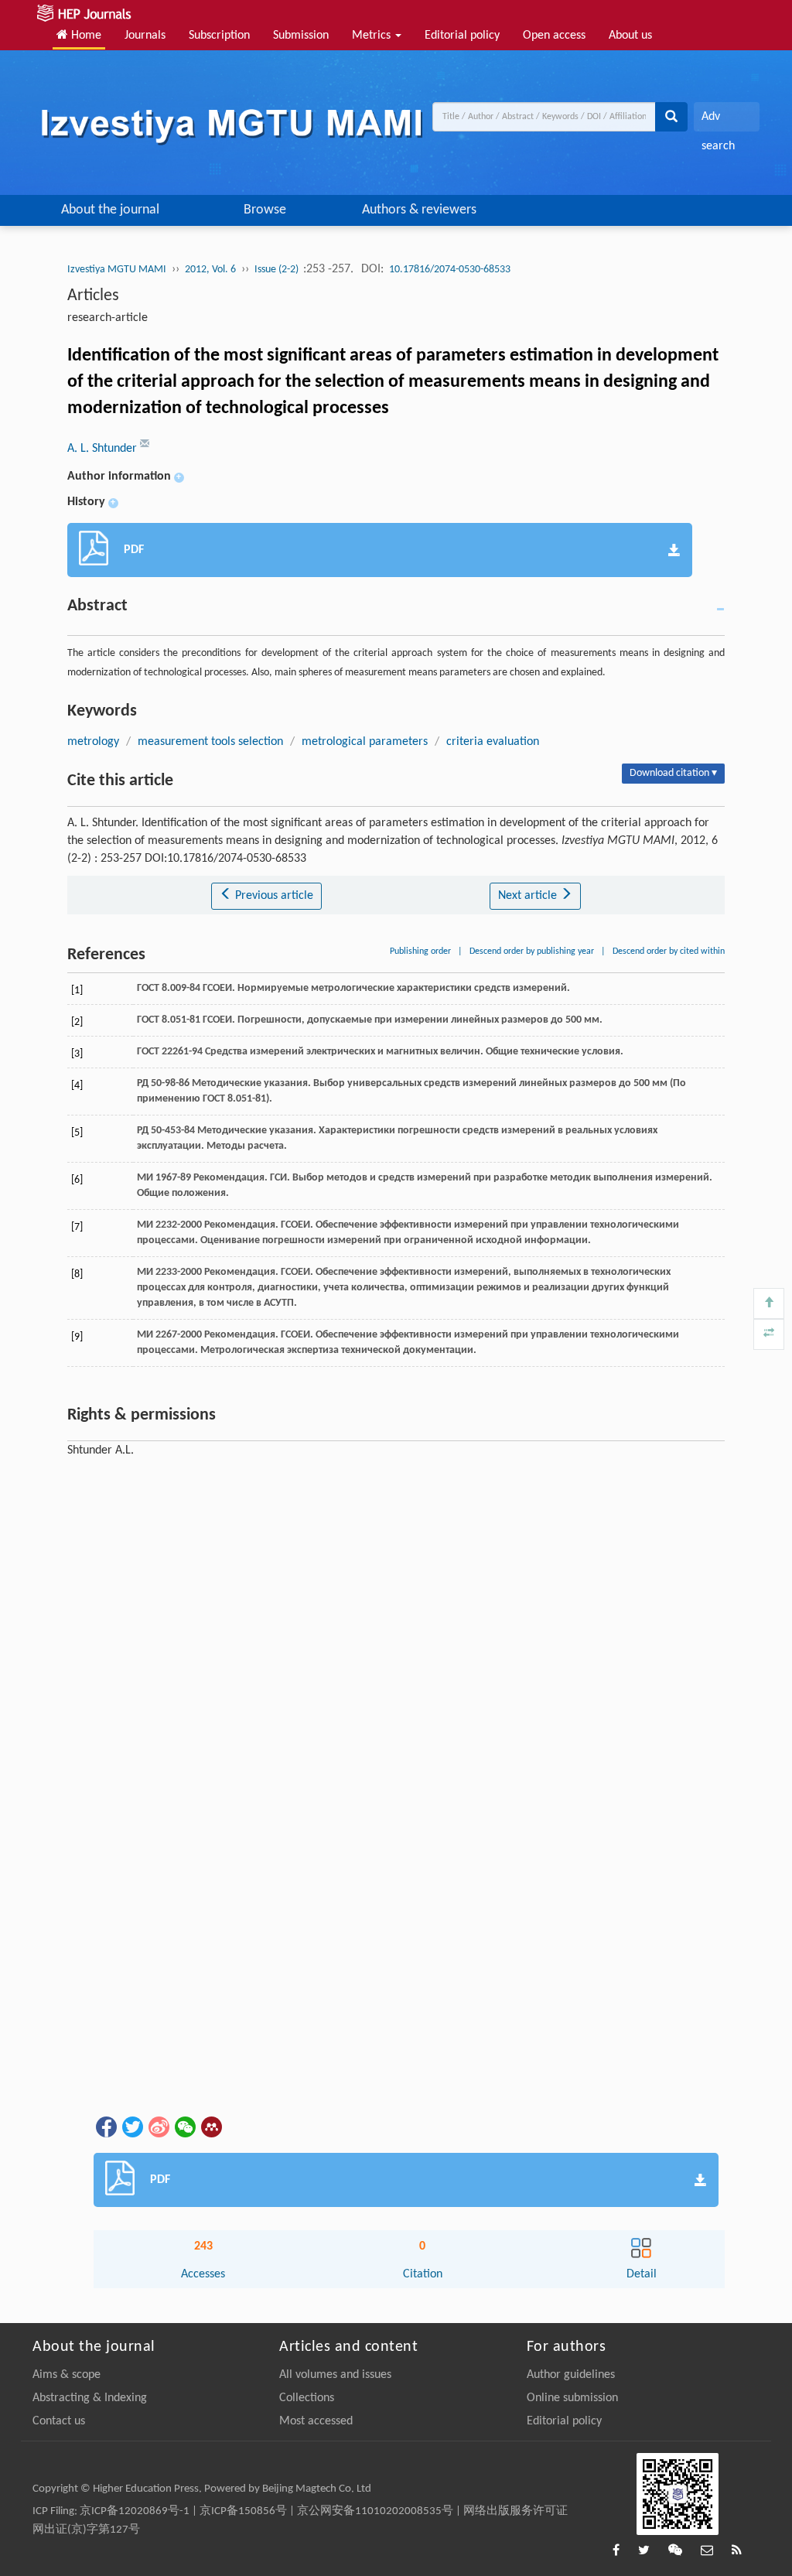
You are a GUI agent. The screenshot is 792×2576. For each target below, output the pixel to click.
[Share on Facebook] (105, 2127)
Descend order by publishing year (532, 951)
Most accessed (316, 2421)
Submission (301, 36)
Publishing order (420, 951)
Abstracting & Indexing (90, 2398)
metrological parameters (365, 742)
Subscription (219, 36)
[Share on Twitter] (131, 2127)
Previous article (273, 896)
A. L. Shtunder (104, 449)
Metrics (373, 36)
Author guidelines (571, 2375)
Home (85, 36)
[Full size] (769, 1334)
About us (630, 36)
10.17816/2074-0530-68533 (450, 270)
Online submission (572, 2398)
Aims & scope (67, 2375)
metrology (93, 742)
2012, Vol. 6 (210, 270)
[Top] (769, 1303)
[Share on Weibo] (158, 2127)
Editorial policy (462, 36)
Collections (307, 2398)
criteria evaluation (493, 742)
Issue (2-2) (278, 270)
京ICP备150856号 (243, 2511)
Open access (554, 36)
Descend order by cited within (669, 951)
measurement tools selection (210, 742)
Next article (529, 896)
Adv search (718, 121)
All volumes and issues (335, 2375)
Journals (145, 36)
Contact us (59, 2421)
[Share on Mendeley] (210, 2127)
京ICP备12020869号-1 (135, 2511)
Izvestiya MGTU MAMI (117, 270)
